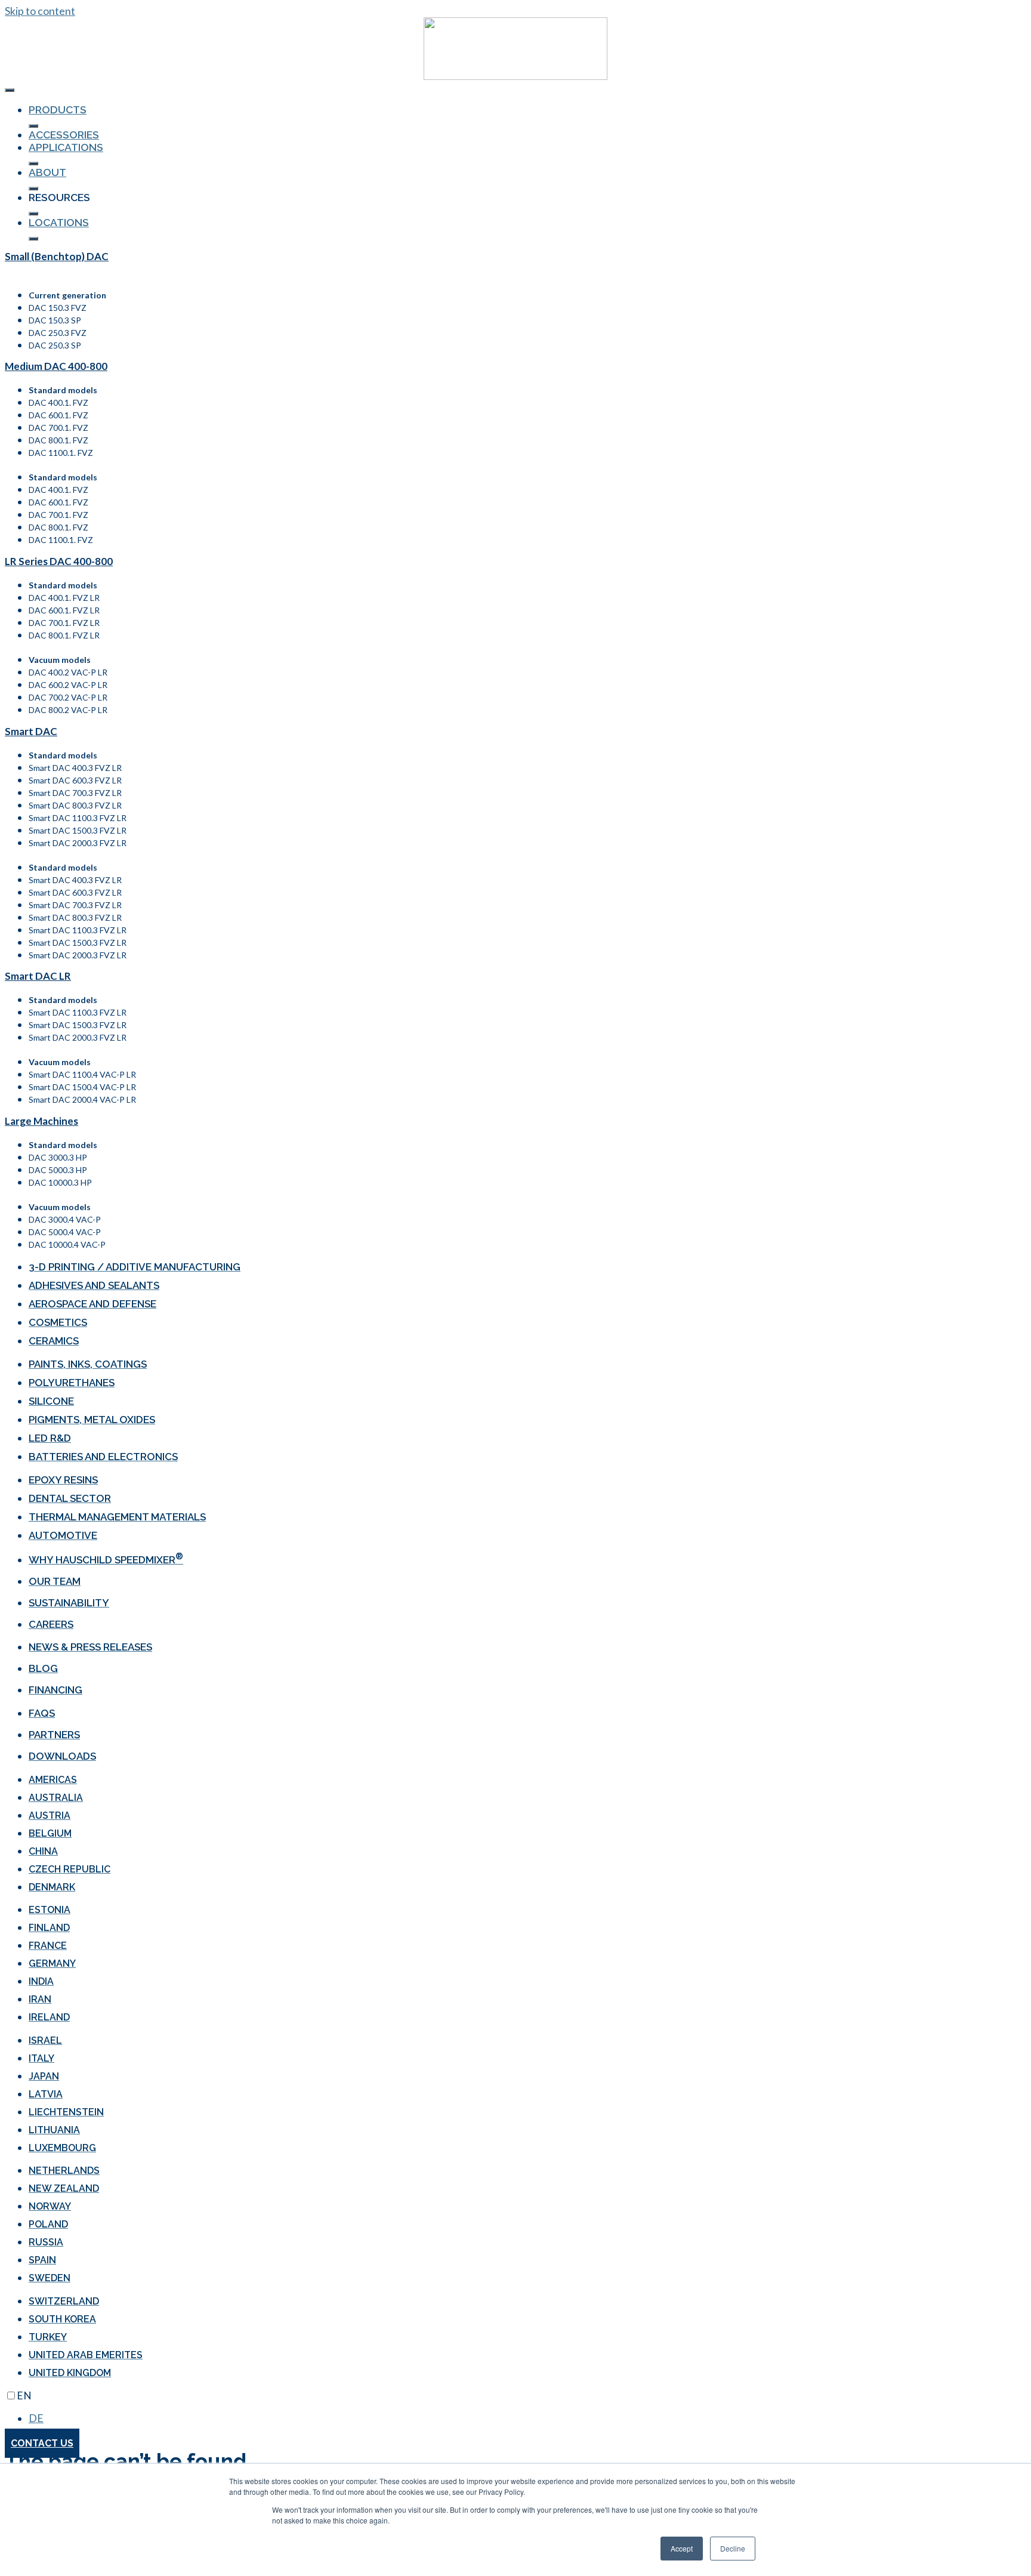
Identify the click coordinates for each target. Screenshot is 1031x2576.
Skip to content (40, 11)
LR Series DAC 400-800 (59, 561)
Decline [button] (733, 2548)
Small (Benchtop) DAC (57, 256)
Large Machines (41, 1121)
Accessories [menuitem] (64, 135)
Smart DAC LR (38, 976)
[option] (527, 2418)
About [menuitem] (47, 172)
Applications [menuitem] (66, 147)
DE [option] (36, 2418)
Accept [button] (682, 2548)
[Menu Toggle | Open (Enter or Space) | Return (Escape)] (10, 90)
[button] (33, 126)
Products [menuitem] (58, 109)
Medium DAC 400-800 (56, 366)
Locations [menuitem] (59, 222)
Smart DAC (31, 731)
